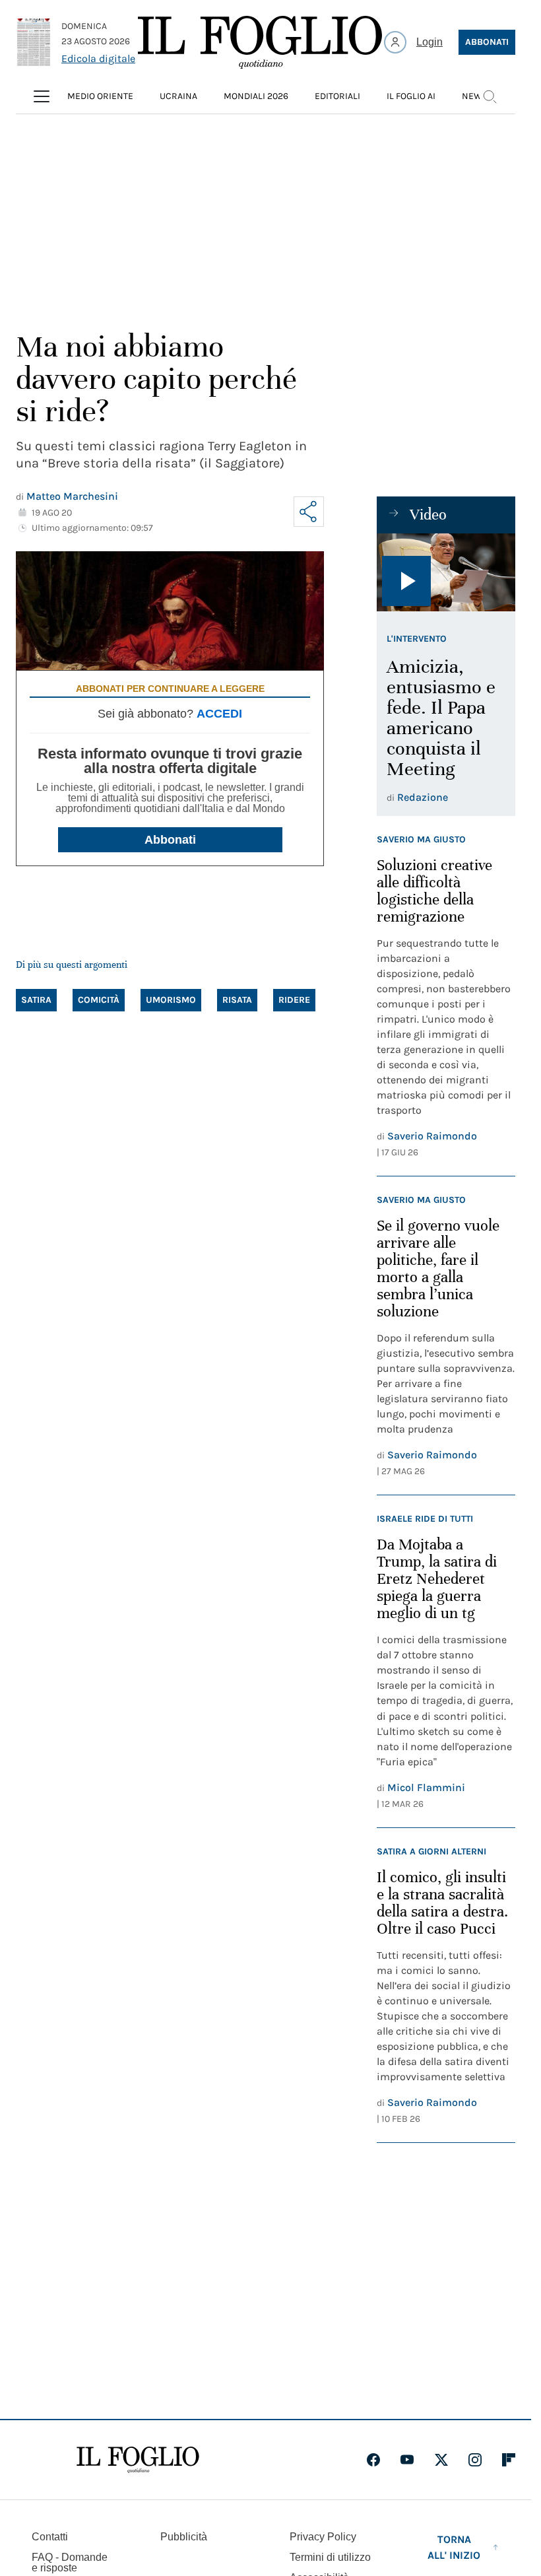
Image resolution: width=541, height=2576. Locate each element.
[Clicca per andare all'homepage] (138, 2460)
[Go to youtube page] (407, 2460)
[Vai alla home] (260, 42)
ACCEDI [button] (219, 714)
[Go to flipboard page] (509, 2460)
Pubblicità (184, 2537)
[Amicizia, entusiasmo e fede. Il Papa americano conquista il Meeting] (446, 572)
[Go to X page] (441, 2460)
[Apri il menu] (42, 96)
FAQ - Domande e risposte (70, 2562)
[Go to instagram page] (475, 2460)
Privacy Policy (323, 2537)
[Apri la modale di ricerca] (490, 96)
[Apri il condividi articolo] (309, 512)
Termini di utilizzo (330, 2557)
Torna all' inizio (454, 2547)
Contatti (50, 2537)
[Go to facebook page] (373, 2460)
